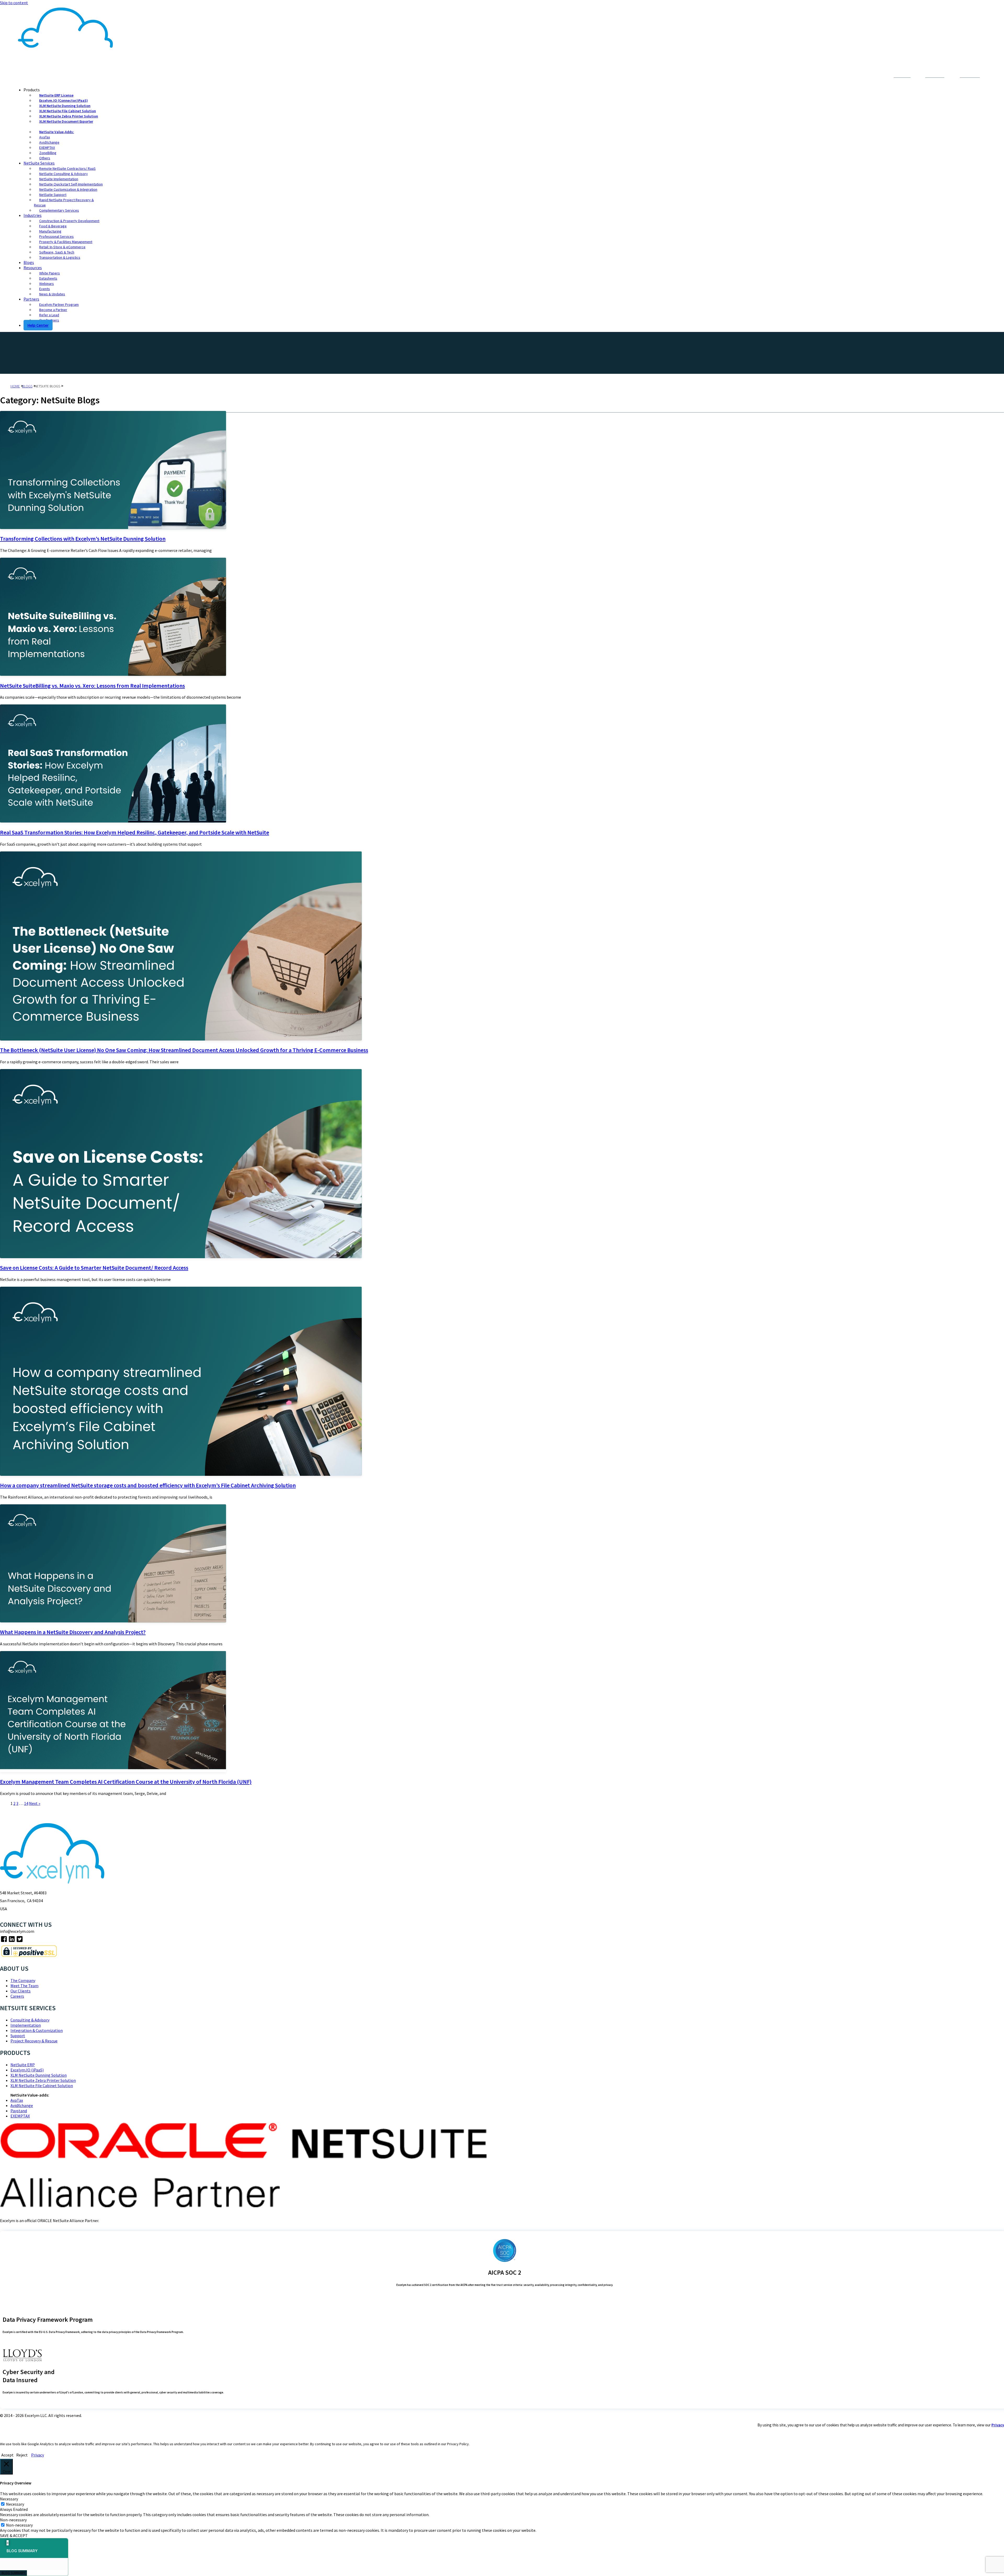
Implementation (26, 2025)
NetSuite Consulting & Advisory (64, 174)
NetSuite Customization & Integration (68, 189)
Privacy (998, 2425)
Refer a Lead (49, 315)
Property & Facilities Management (66, 242)
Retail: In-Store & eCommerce (62, 247)
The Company (23, 1980)
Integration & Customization (37, 2030)
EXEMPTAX (47, 148)
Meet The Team (24, 1986)
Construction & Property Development (69, 221)
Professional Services (56, 236)
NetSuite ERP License (56, 95)
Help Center (38, 325)
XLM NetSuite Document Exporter (66, 121)
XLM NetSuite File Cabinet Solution (68, 111)
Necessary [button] (9, 2499)
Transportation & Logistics (60, 257)
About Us (848, 77)
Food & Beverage (53, 226)
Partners (31, 299)
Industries (33, 215)
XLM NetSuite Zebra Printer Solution (69, 116)
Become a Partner (53, 310)
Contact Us (871, 77)
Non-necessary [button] (13, 2520)
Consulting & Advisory (30, 2020)
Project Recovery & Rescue (34, 2041)
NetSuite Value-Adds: (57, 132)
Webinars (47, 284)
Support (18, 2036)
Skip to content (14, 3)
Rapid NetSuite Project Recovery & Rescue (64, 202)
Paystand (19, 2111)
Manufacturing (50, 231)
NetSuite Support (53, 195)
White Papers (50, 273)
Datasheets (48, 278)
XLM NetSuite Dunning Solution (65, 106)
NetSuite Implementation (59, 179)
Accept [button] (7, 2455)
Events (45, 289)
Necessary (15, 2504)
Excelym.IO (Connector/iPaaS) (64, 100)
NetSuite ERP (23, 2065)
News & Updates (52, 294)
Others (45, 158)
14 (26, 1803)
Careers (17, 1996)
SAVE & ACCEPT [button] (14, 2535)
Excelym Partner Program (59, 304)
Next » (35, 1803)
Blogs (29, 262)
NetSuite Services (39, 163)
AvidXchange (49, 142)
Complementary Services (59, 210)
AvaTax (45, 137)
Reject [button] (22, 2455)
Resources (33, 268)
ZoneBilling (48, 153)
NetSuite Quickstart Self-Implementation (71, 184)
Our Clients (21, 1991)
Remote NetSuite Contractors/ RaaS (67, 168)
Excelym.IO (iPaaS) (27, 2070)
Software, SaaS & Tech (57, 252)
